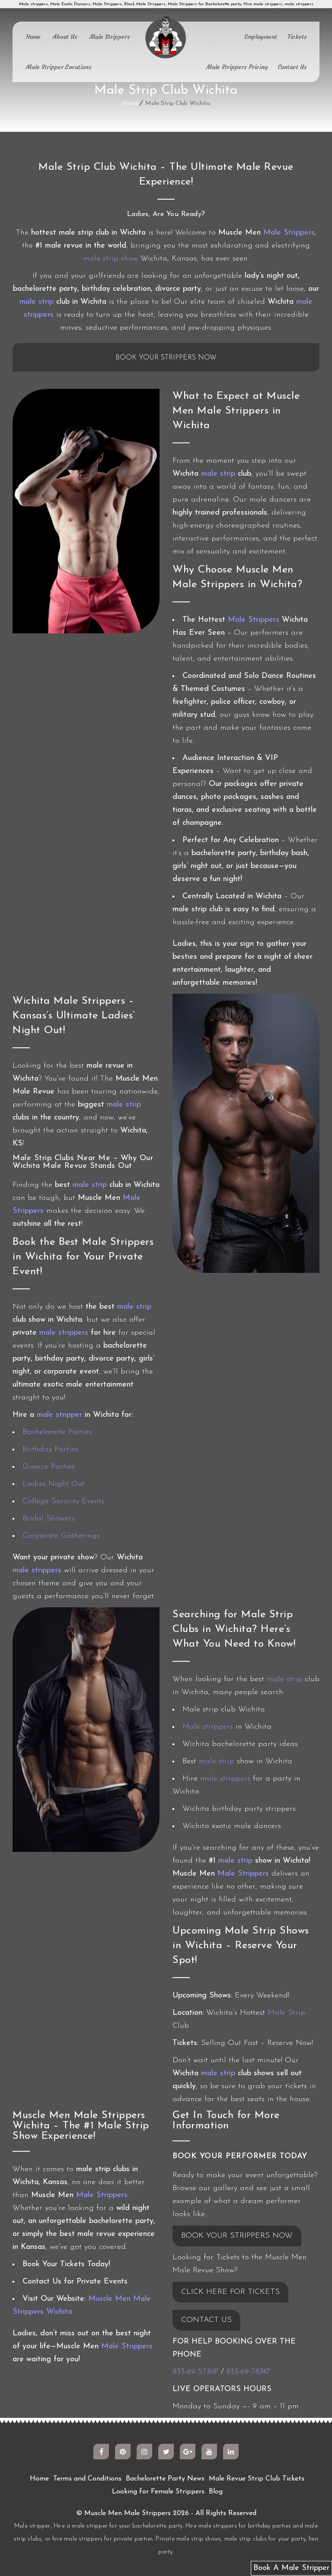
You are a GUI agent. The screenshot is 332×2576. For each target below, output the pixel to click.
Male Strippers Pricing (237, 67)
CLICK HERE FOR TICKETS (230, 2292)
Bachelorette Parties (57, 1432)
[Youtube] (209, 2452)
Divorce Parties (49, 1467)
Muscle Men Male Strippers (128, 2513)
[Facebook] (101, 2452)
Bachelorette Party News (165, 2479)
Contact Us (292, 67)
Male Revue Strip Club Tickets (257, 2479)
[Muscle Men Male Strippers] (166, 38)
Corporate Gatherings (61, 1536)
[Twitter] (166, 2452)
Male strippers (208, 1727)
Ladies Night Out (54, 1484)
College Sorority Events (63, 1501)
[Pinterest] (123, 2452)
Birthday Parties (50, 1450)
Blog (216, 2492)
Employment (261, 37)
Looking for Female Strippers (158, 2492)
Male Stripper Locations (59, 67)
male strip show (110, 259)
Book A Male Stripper (291, 2568)
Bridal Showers (49, 1519)
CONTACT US (206, 2320)
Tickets (297, 37)
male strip (37, 302)
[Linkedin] (231, 2452)
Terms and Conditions (87, 2479)
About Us (65, 37)
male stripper (59, 1415)
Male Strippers (110, 37)
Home (33, 37)
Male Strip (286, 2013)
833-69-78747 (248, 2372)
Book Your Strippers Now (166, 358)
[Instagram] (144, 2452)
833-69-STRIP (195, 2372)
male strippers (64, 1333)
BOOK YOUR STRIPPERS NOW (237, 2236)
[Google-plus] (188, 2452)
